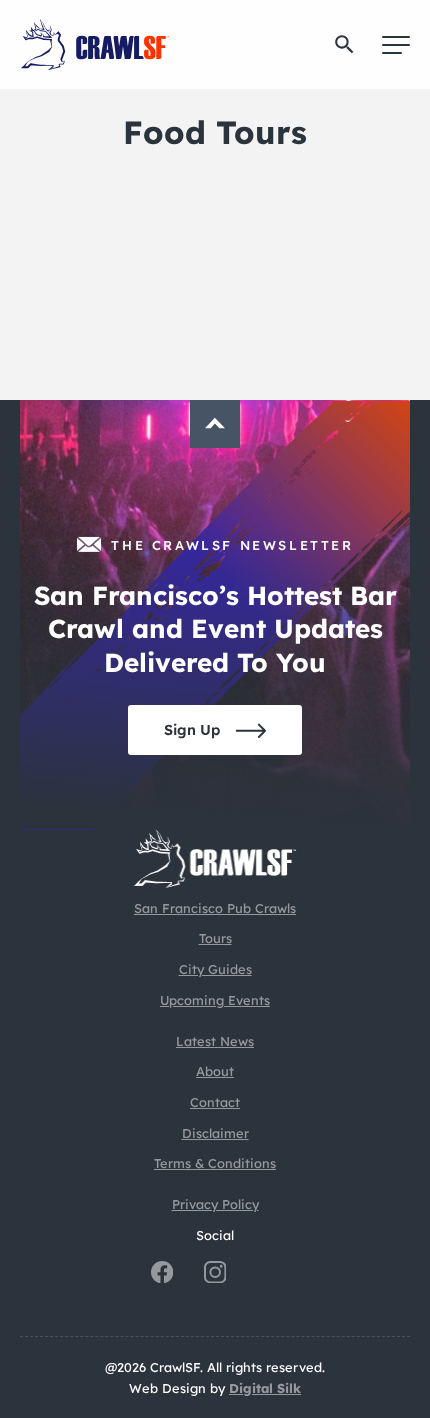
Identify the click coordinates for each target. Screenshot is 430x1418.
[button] (344, 44)
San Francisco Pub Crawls (215, 908)
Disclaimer (215, 1133)
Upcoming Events (215, 1000)
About (215, 1071)
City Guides (215, 969)
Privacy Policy (215, 1204)
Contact (215, 1102)
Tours (215, 938)
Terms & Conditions (215, 1163)
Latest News (215, 1041)
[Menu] (396, 45)
